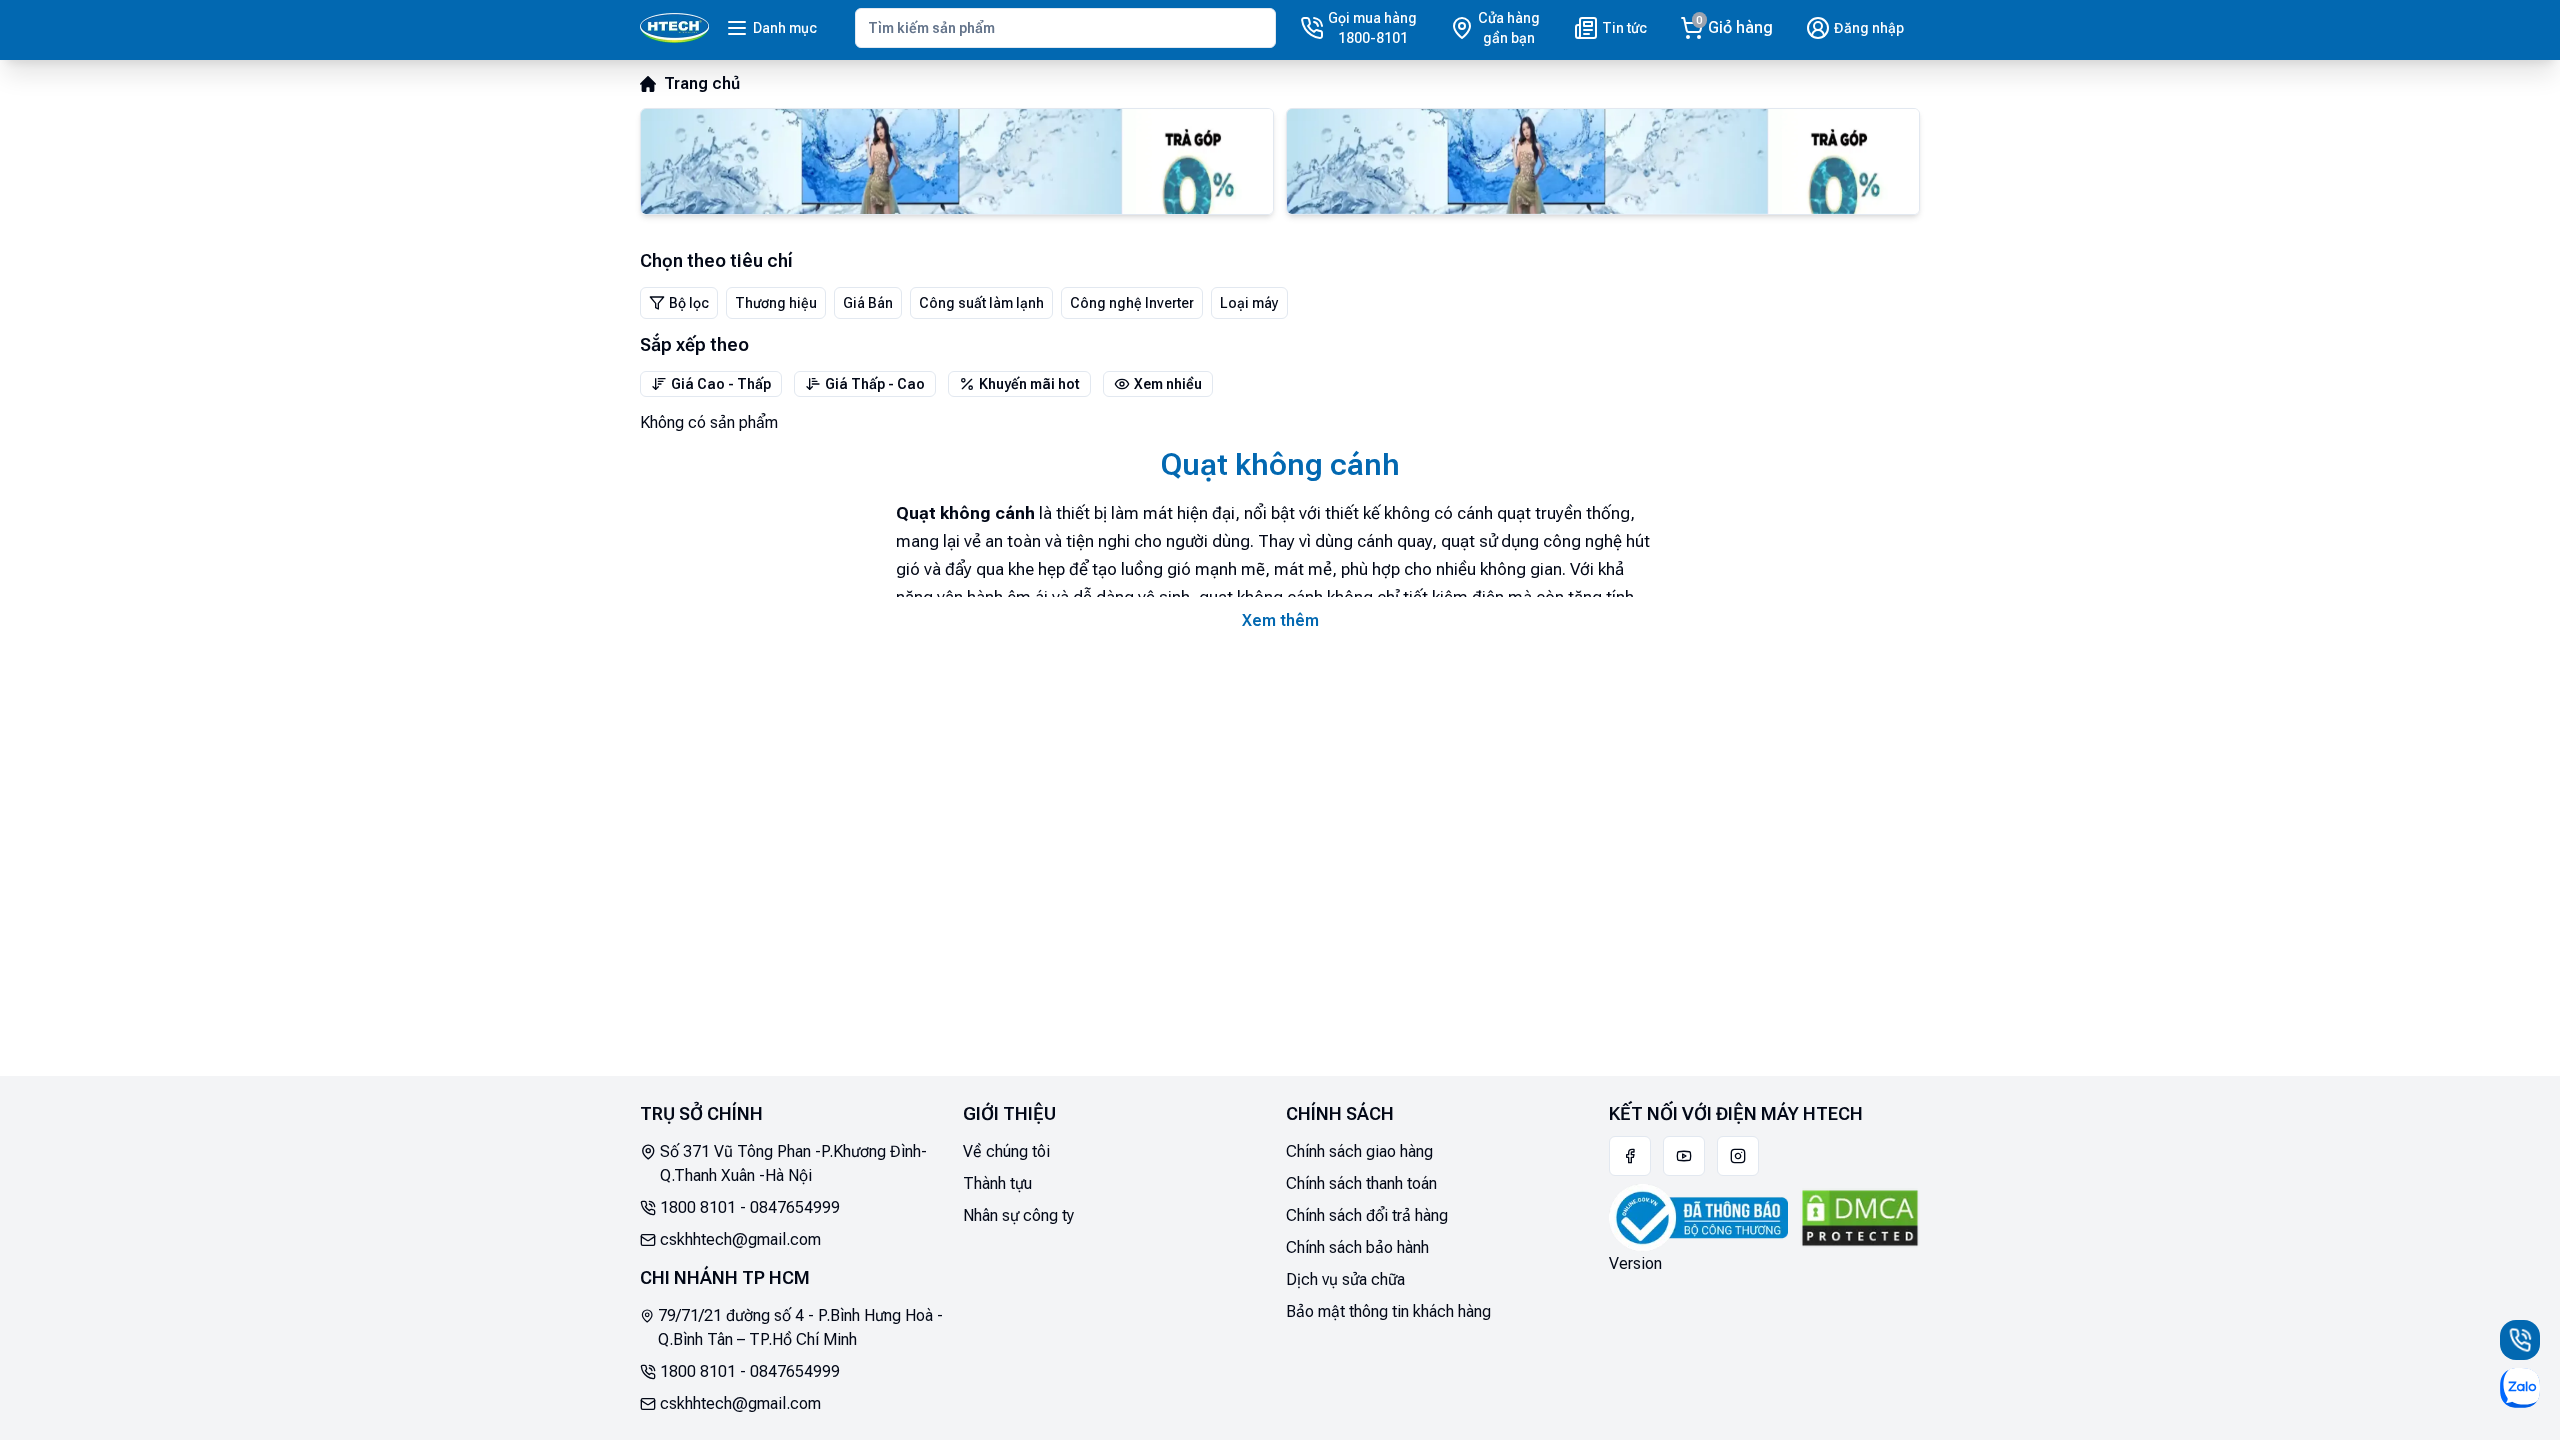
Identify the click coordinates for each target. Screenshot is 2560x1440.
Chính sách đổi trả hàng (1367, 1215)
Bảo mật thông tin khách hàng (1388, 1311)
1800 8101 (698, 1207)
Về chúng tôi (1006, 1151)
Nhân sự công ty (1018, 1215)
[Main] (674, 28)
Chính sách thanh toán (1361, 1183)
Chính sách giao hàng (1359, 1151)
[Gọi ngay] (2520, 1340)
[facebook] (1630, 1156)
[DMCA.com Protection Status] (1860, 1218)
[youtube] (1684, 1156)
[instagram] (1738, 1156)
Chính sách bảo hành (1357, 1247)
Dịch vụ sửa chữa (1345, 1279)
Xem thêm (1280, 620)
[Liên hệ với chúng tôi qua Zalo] (2520, 1388)
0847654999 (795, 1207)
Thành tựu (997, 1183)
